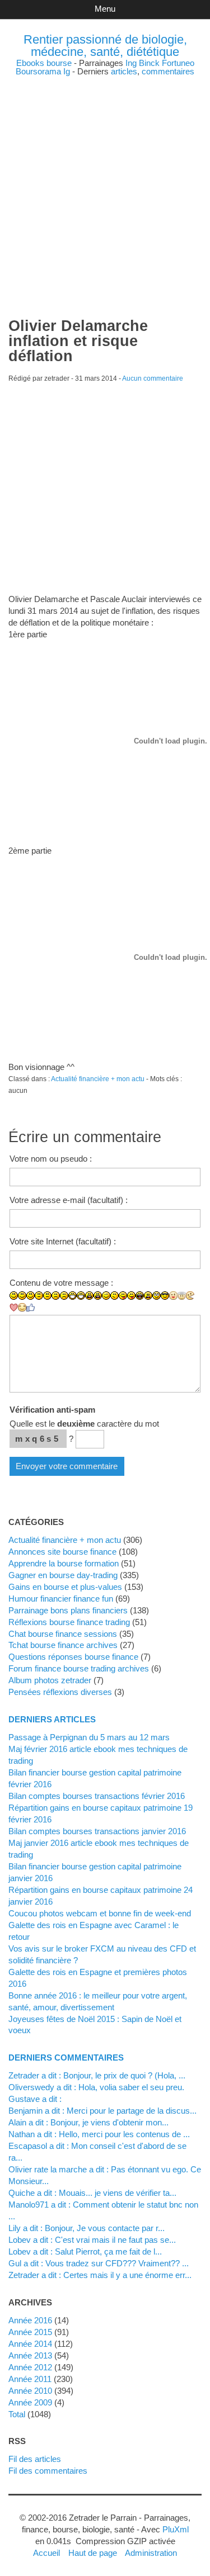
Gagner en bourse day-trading (63, 1575)
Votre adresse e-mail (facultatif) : (69, 1200)
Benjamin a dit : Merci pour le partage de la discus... (102, 2111)
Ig (67, 71)
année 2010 (30, 2391)
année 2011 (30, 2379)
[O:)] (182, 1296)
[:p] (131, 1296)
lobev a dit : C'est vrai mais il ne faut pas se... (92, 2240)
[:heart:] (14, 1308)
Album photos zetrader (50, 1680)
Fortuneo (178, 63)
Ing (131, 63)
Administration (151, 2553)
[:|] (39, 1296)
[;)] (106, 1296)
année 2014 (30, 2344)
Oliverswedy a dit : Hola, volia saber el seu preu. (96, 2087)
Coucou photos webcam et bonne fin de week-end (100, 1913)
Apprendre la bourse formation (64, 1563)
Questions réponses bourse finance (73, 1657)
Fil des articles (35, 2459)
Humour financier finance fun (61, 1599)
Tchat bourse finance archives (63, 1645)
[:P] (123, 1296)
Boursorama (38, 71)
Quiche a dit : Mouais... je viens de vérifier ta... (92, 2193)
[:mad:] (148, 1296)
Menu (105, 9)
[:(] (56, 1296)
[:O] (98, 1296)
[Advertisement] (105, 180)
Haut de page (93, 2553)
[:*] (173, 1296)
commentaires (168, 71)
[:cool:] (165, 1296)
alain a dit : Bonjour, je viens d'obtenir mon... (88, 2122)
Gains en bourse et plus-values (65, 1587)
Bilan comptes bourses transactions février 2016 (97, 1796)
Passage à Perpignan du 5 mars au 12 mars (89, 1737)
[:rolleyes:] (157, 1296)
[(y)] (31, 1308)
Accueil (46, 2553)
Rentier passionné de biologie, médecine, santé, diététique (105, 46)
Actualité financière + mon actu (98, 1079)
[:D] (73, 1296)
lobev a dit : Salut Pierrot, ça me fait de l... (85, 2251)
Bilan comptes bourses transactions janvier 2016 (97, 1831)
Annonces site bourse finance (62, 1552)
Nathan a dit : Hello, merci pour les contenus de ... (99, 2134)
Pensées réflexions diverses (60, 1692)
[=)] (31, 1296)
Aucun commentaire (153, 378)
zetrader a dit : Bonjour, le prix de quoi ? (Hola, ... (97, 2075)
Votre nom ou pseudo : (51, 1159)
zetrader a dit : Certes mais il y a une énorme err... (100, 2275)
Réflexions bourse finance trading (69, 1622)
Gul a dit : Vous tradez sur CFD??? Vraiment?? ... (99, 2263)
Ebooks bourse (44, 63)
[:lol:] (140, 1296)
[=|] (47, 1296)
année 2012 (30, 2367)
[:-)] (22, 1296)
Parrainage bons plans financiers (68, 1610)
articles (124, 71)
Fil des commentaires (48, 2471)
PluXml (176, 2529)
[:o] (89, 1296)
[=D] (81, 1296)
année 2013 (30, 2355)
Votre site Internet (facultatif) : (63, 1241)
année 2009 (30, 2402)
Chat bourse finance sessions (63, 1634)
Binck (149, 63)
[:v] (190, 1296)
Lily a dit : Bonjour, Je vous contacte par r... (87, 2228)
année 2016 (30, 2320)
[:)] (14, 1296)
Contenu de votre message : (61, 1283)
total (18, 2414)
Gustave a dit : (35, 2099)
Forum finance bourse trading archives (79, 1668)
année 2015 (30, 2332)
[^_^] (22, 1307)
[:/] (115, 1296)
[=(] (64, 1296)
